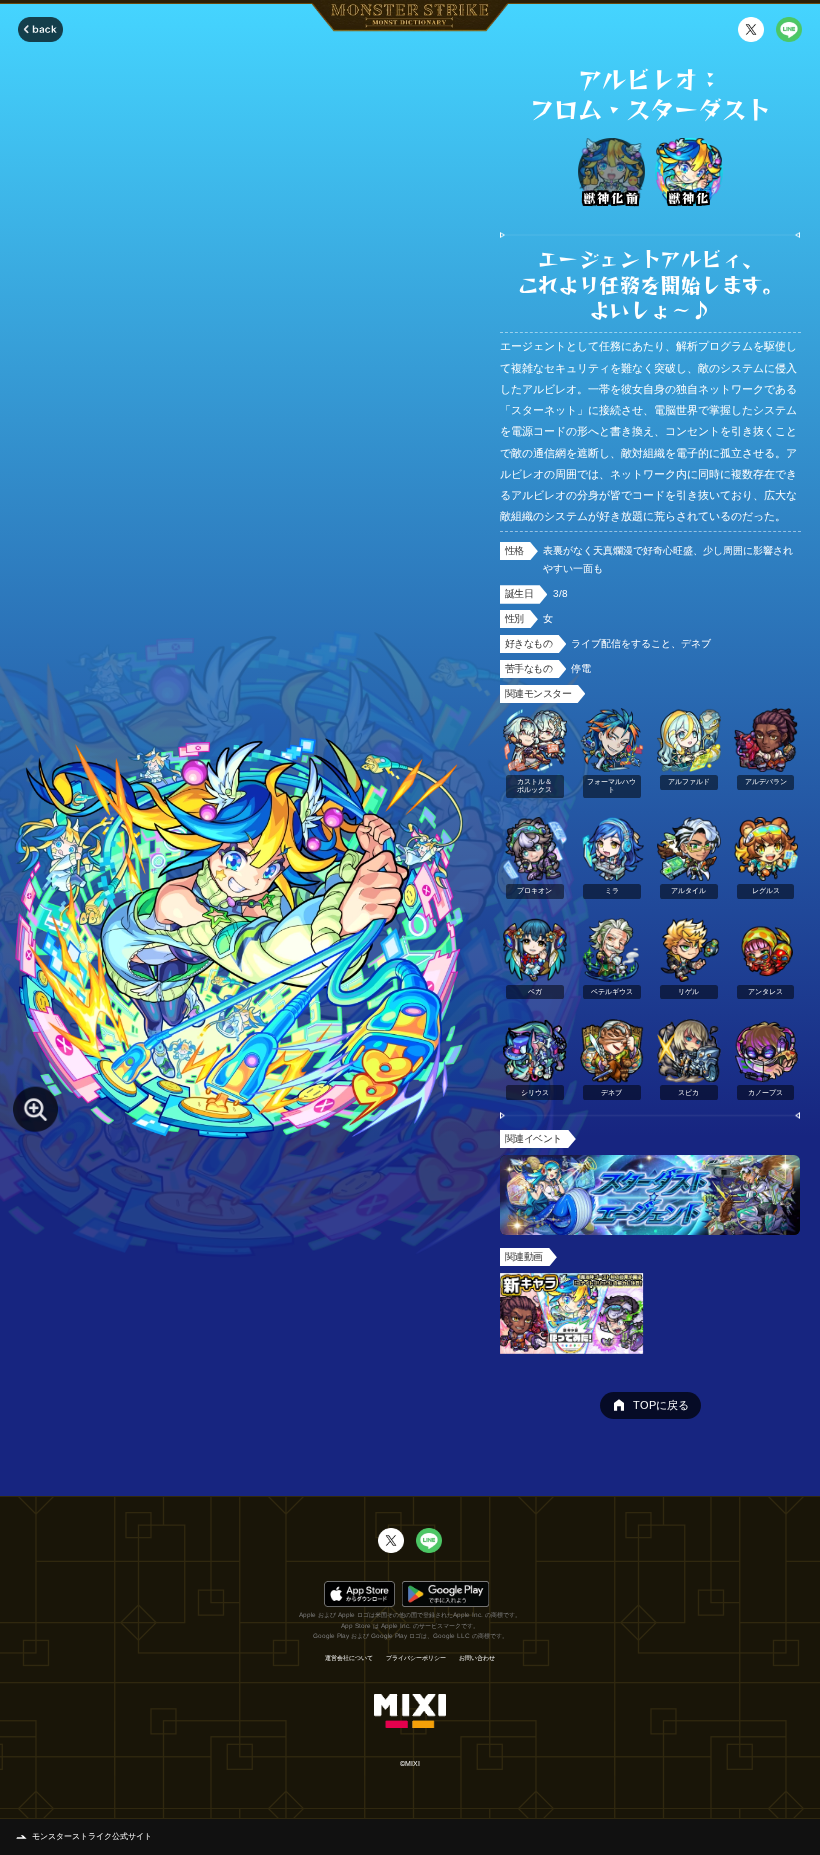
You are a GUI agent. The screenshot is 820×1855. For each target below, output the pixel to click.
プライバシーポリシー (416, 1658)
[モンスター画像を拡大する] (35, 1109)
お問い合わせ (477, 1658)
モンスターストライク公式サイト (92, 1836)
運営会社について (349, 1658)
